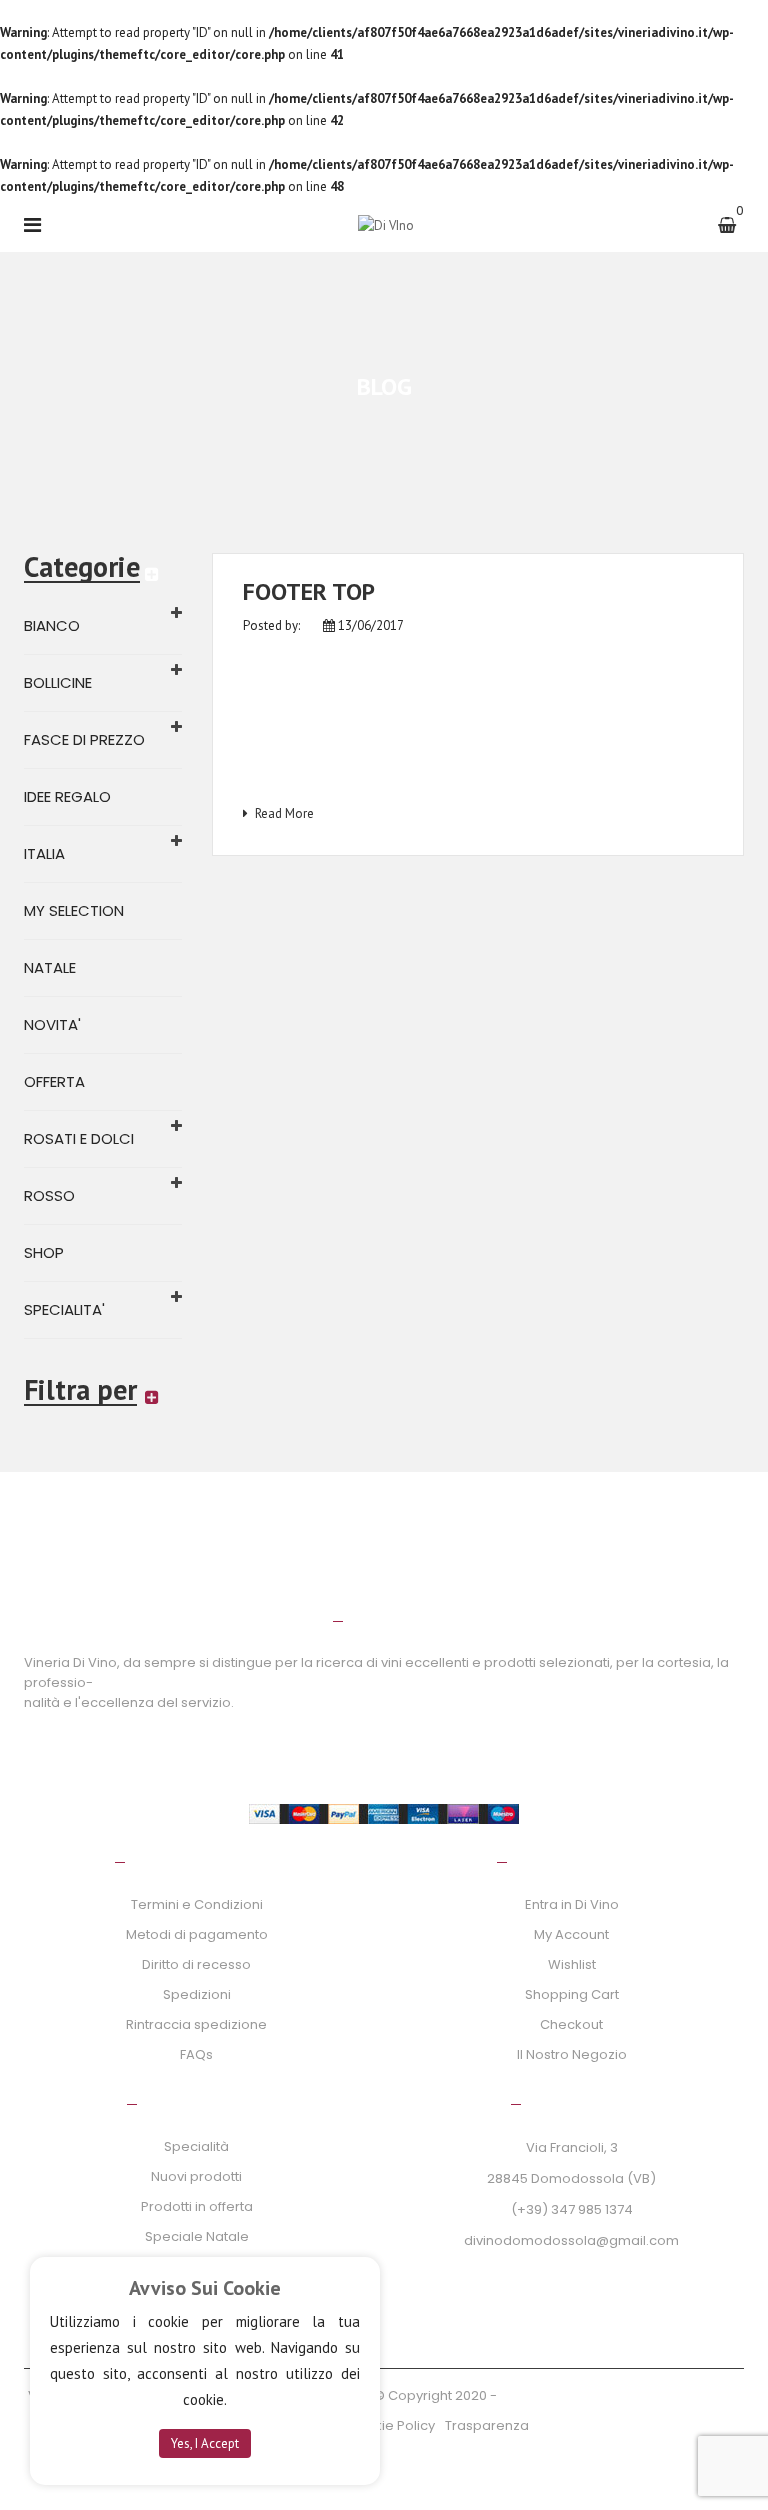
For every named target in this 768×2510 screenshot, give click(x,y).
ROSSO (49, 1195)
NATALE (50, 967)
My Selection (74, 910)
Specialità (196, 2146)
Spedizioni (197, 1994)
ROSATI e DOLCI (79, 1138)
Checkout (571, 2024)
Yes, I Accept (205, 2443)
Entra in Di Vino (572, 1904)
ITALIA (44, 853)
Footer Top (309, 591)
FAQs (196, 2054)
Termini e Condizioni (197, 1904)
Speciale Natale (197, 2236)
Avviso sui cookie (205, 2288)
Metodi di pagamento (197, 1934)
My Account (571, 1934)
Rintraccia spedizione (196, 2024)
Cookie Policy (391, 2425)
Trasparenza (487, 2425)
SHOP (44, 1252)
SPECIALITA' (64, 1309)
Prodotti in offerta (197, 2206)
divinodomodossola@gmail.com (571, 2240)
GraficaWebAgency (564, 2395)
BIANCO (52, 625)
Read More (284, 813)
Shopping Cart (572, 1994)
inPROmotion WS (684, 2395)
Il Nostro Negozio (572, 2054)
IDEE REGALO (67, 796)
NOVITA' (52, 1024)
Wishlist (572, 1964)
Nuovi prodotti (196, 2176)
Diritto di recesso (196, 1964)
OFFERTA (54, 1081)
